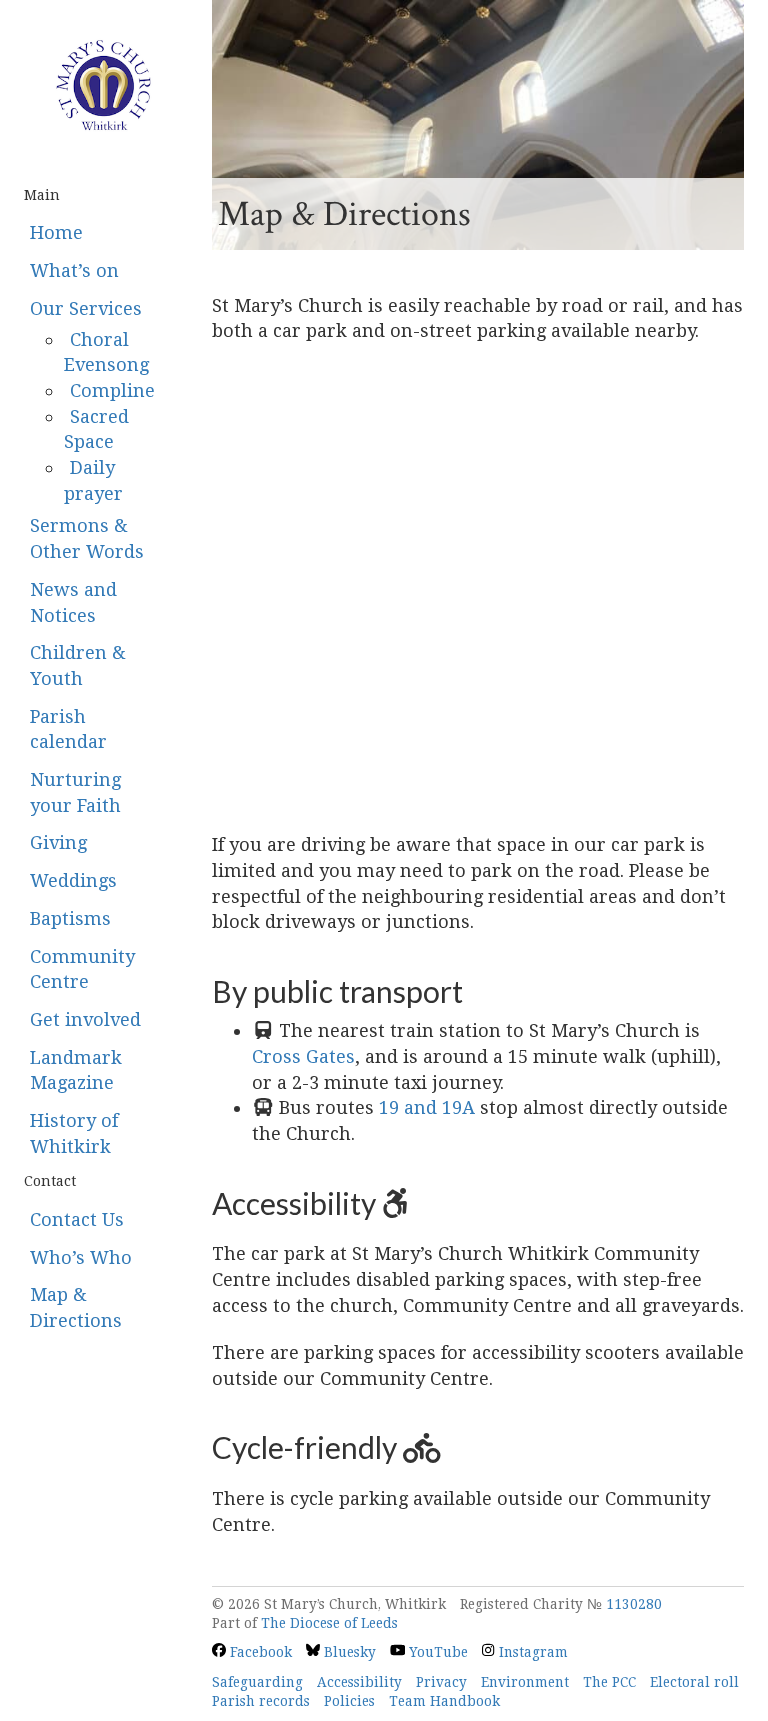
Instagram (531, 1652)
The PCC (609, 1682)
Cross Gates (303, 1056)
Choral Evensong (106, 352)
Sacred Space (96, 429)
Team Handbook (444, 1701)
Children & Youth (78, 665)
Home (56, 232)
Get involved (85, 1019)
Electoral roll (694, 1682)
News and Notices (73, 602)
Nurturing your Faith (75, 792)
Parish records (261, 1701)
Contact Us (77, 1219)
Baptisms (70, 918)
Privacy (441, 1682)
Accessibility (359, 1682)
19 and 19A (427, 1107)
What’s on (74, 270)
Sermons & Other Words (87, 538)
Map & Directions (76, 1307)
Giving (58, 842)
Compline (112, 390)
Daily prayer (93, 480)
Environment (525, 1682)
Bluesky (348, 1652)
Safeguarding (257, 1682)
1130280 (634, 1604)
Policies (349, 1701)
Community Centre (82, 969)
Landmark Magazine (76, 1070)
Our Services (86, 308)
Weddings (73, 880)
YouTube (436, 1652)
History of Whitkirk (74, 1133)
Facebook (259, 1652)
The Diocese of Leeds (329, 1623)
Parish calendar (68, 729)
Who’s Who (81, 1257)
